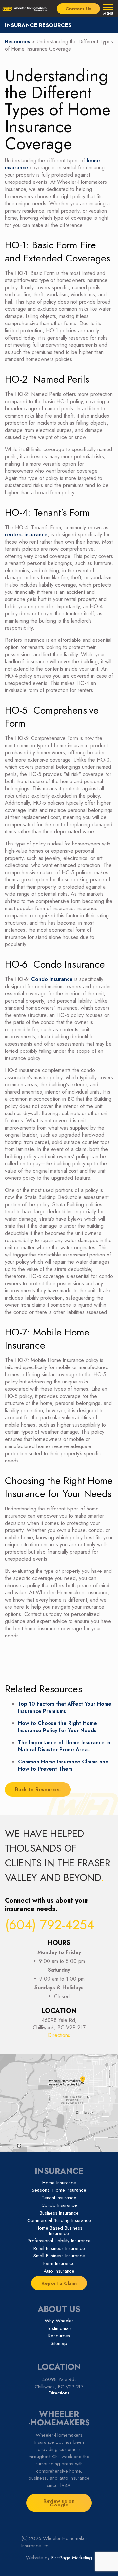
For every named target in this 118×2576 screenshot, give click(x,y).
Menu (108, 13)
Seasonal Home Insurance (59, 2190)
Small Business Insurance (59, 2256)
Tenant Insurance (59, 2198)
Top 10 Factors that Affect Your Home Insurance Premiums (65, 1707)
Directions (59, 2035)
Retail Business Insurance (59, 2248)
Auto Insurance (59, 2271)
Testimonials (59, 2328)
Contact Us (78, 9)
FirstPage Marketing (72, 2558)
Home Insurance (59, 2183)
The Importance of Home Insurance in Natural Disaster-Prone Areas (64, 1746)
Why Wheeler (59, 2321)
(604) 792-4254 (50, 1925)
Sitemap (59, 2343)
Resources (18, 42)
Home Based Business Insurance (59, 2231)
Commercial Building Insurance (59, 2220)
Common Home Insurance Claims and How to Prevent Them (63, 1765)
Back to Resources (38, 1789)
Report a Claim (59, 2283)
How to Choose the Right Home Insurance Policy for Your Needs (58, 1727)
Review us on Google (59, 2503)
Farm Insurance (59, 2263)
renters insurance (26, 535)
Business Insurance (59, 2213)
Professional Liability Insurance (59, 2241)
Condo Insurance (52, 979)
